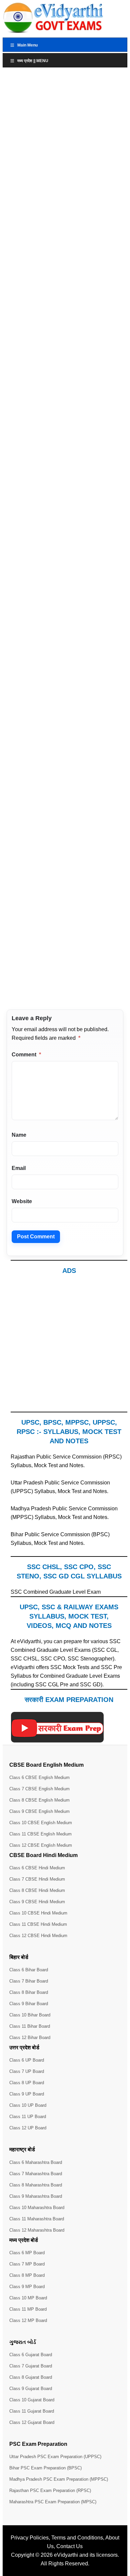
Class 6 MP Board (27, 2253)
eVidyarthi (66, 2555)
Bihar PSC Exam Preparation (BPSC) (45, 2468)
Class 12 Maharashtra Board (37, 2230)
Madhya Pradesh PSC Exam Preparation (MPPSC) (59, 2479)
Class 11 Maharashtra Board (37, 2219)
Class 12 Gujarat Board (32, 2422)
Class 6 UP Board (27, 2060)
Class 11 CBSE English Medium (40, 1834)
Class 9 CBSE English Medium (39, 1811)
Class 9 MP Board (27, 2287)
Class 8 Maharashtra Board (36, 2185)
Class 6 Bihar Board (29, 1970)
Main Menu (27, 45)
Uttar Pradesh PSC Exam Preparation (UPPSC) (55, 2457)
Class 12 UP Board (28, 2128)
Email (19, 1168)
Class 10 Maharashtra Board (37, 2208)
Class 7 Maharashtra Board (36, 2174)
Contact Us (69, 2546)
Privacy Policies (30, 2538)
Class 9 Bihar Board (29, 2004)
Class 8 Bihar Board (29, 1992)
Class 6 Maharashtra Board (36, 2162)
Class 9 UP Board (27, 2094)
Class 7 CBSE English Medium (39, 1789)
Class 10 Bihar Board (30, 2015)
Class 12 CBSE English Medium (41, 1845)
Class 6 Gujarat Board (31, 2355)
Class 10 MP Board (28, 2298)
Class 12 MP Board (28, 2320)
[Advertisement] (65, 1347)
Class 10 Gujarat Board (32, 2400)
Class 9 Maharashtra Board (36, 2196)
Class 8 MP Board (27, 2275)
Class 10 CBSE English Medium (41, 1823)
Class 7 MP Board (27, 2264)
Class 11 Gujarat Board (32, 2411)
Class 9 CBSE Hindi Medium (37, 1902)
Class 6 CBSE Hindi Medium (37, 1868)
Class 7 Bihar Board (29, 1981)
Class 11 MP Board (28, 2309)
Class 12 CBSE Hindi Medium (38, 1936)
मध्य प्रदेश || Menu (33, 61)
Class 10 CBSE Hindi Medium (38, 1913)
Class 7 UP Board (27, 2071)
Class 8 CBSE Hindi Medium (37, 1890)
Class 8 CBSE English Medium (39, 1800)
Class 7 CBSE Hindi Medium (37, 1879)
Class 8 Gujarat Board (31, 2377)
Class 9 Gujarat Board (31, 2389)
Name (19, 1135)
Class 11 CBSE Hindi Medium (38, 1924)
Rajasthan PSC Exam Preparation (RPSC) (50, 2490)
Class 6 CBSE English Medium (39, 1777)
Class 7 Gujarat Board (31, 2366)
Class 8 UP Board (27, 2083)
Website (22, 1201)
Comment (26, 1055)
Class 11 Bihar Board (30, 2026)
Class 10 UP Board (28, 2105)
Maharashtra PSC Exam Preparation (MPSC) (53, 2502)
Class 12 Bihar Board (30, 2038)
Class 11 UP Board (28, 2117)
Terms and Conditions (77, 2538)
